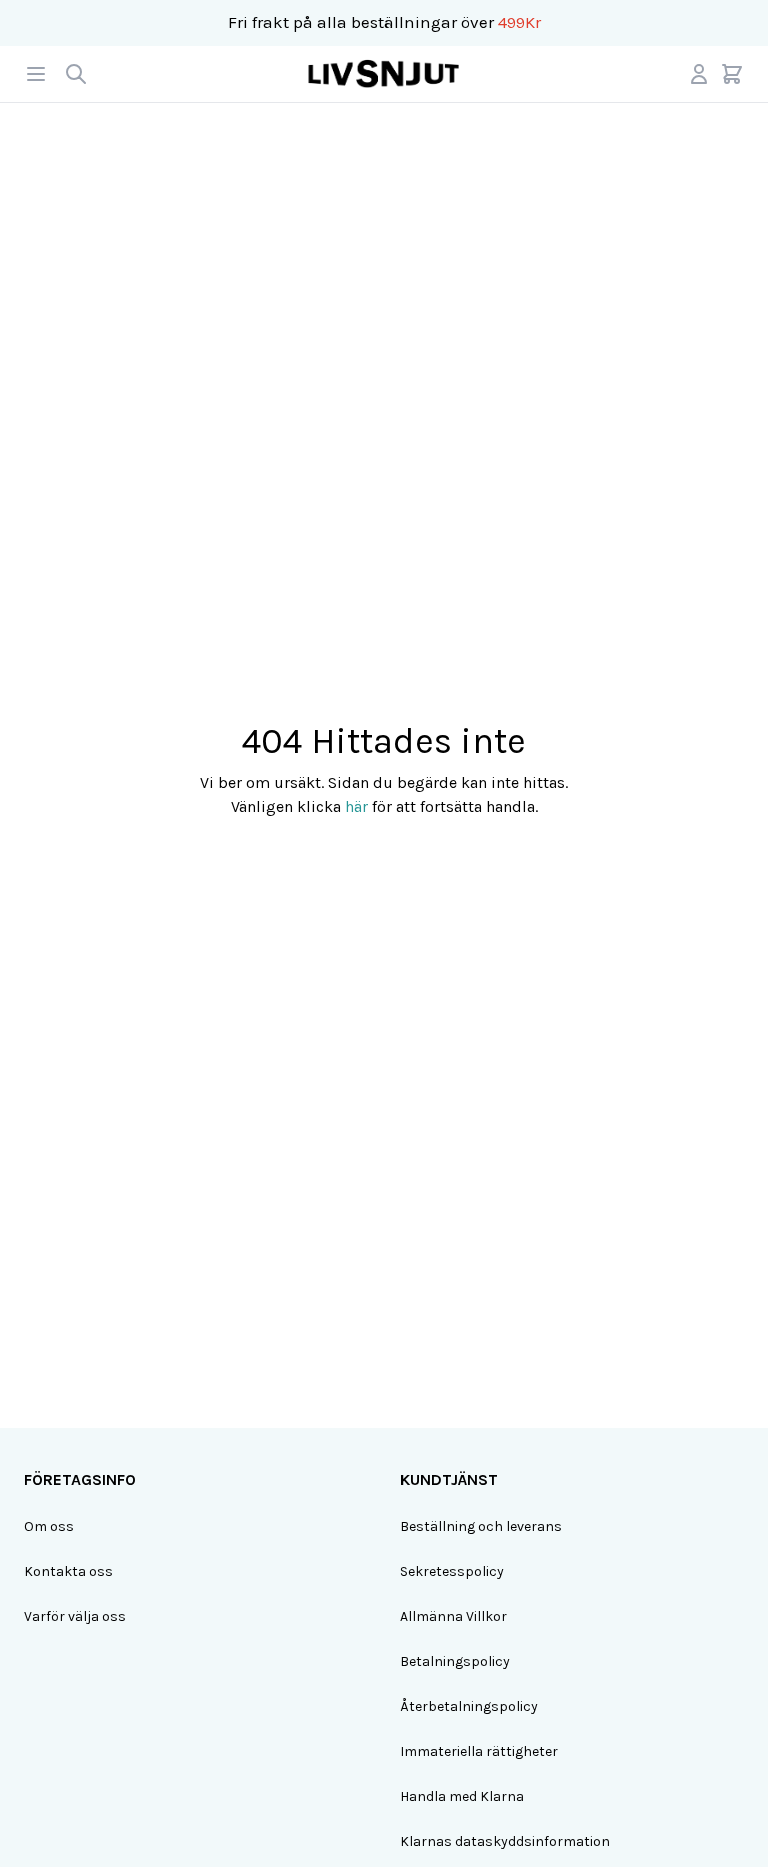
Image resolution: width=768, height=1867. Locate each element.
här (356, 806)
